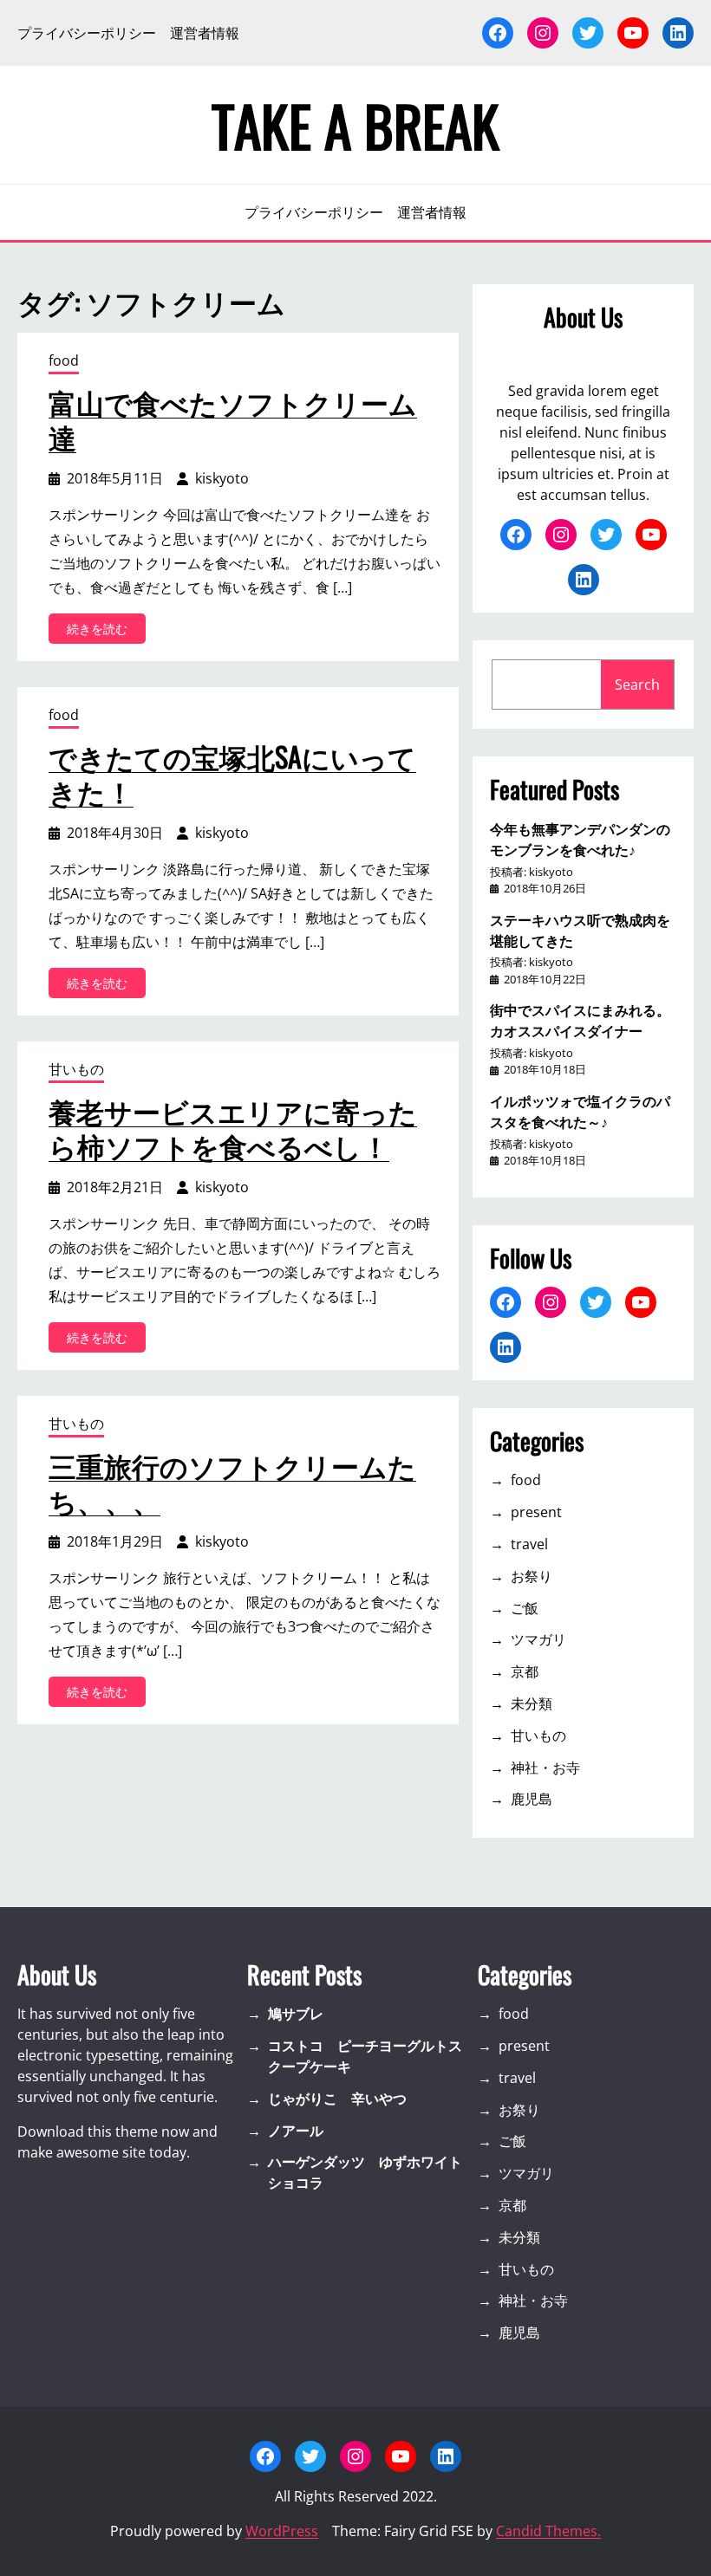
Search (637, 685)
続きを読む (103, 632)
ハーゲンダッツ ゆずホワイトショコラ (365, 2172)
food (64, 360)
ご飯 (525, 1608)
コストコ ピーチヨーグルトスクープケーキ (365, 2056)
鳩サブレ (296, 2014)
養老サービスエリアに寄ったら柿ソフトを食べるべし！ (233, 1128)
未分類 (532, 1703)
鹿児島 (532, 1799)
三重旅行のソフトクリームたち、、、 (232, 1483)
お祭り (532, 1576)
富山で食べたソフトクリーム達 (233, 419)
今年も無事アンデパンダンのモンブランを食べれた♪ (580, 839)
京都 (525, 1671)
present (536, 1512)
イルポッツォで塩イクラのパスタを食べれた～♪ (580, 1111)
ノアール (296, 2131)
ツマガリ (538, 1639)
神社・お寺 (545, 1768)
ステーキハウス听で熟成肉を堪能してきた (580, 930)
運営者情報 (205, 33)
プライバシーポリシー (87, 33)
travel (529, 1544)
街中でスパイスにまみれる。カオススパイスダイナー (580, 1020)
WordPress (282, 2531)
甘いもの (76, 1069)
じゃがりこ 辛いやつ (337, 2099)
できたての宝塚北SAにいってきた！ (232, 774)
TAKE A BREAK (355, 125)
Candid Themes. (548, 2531)
